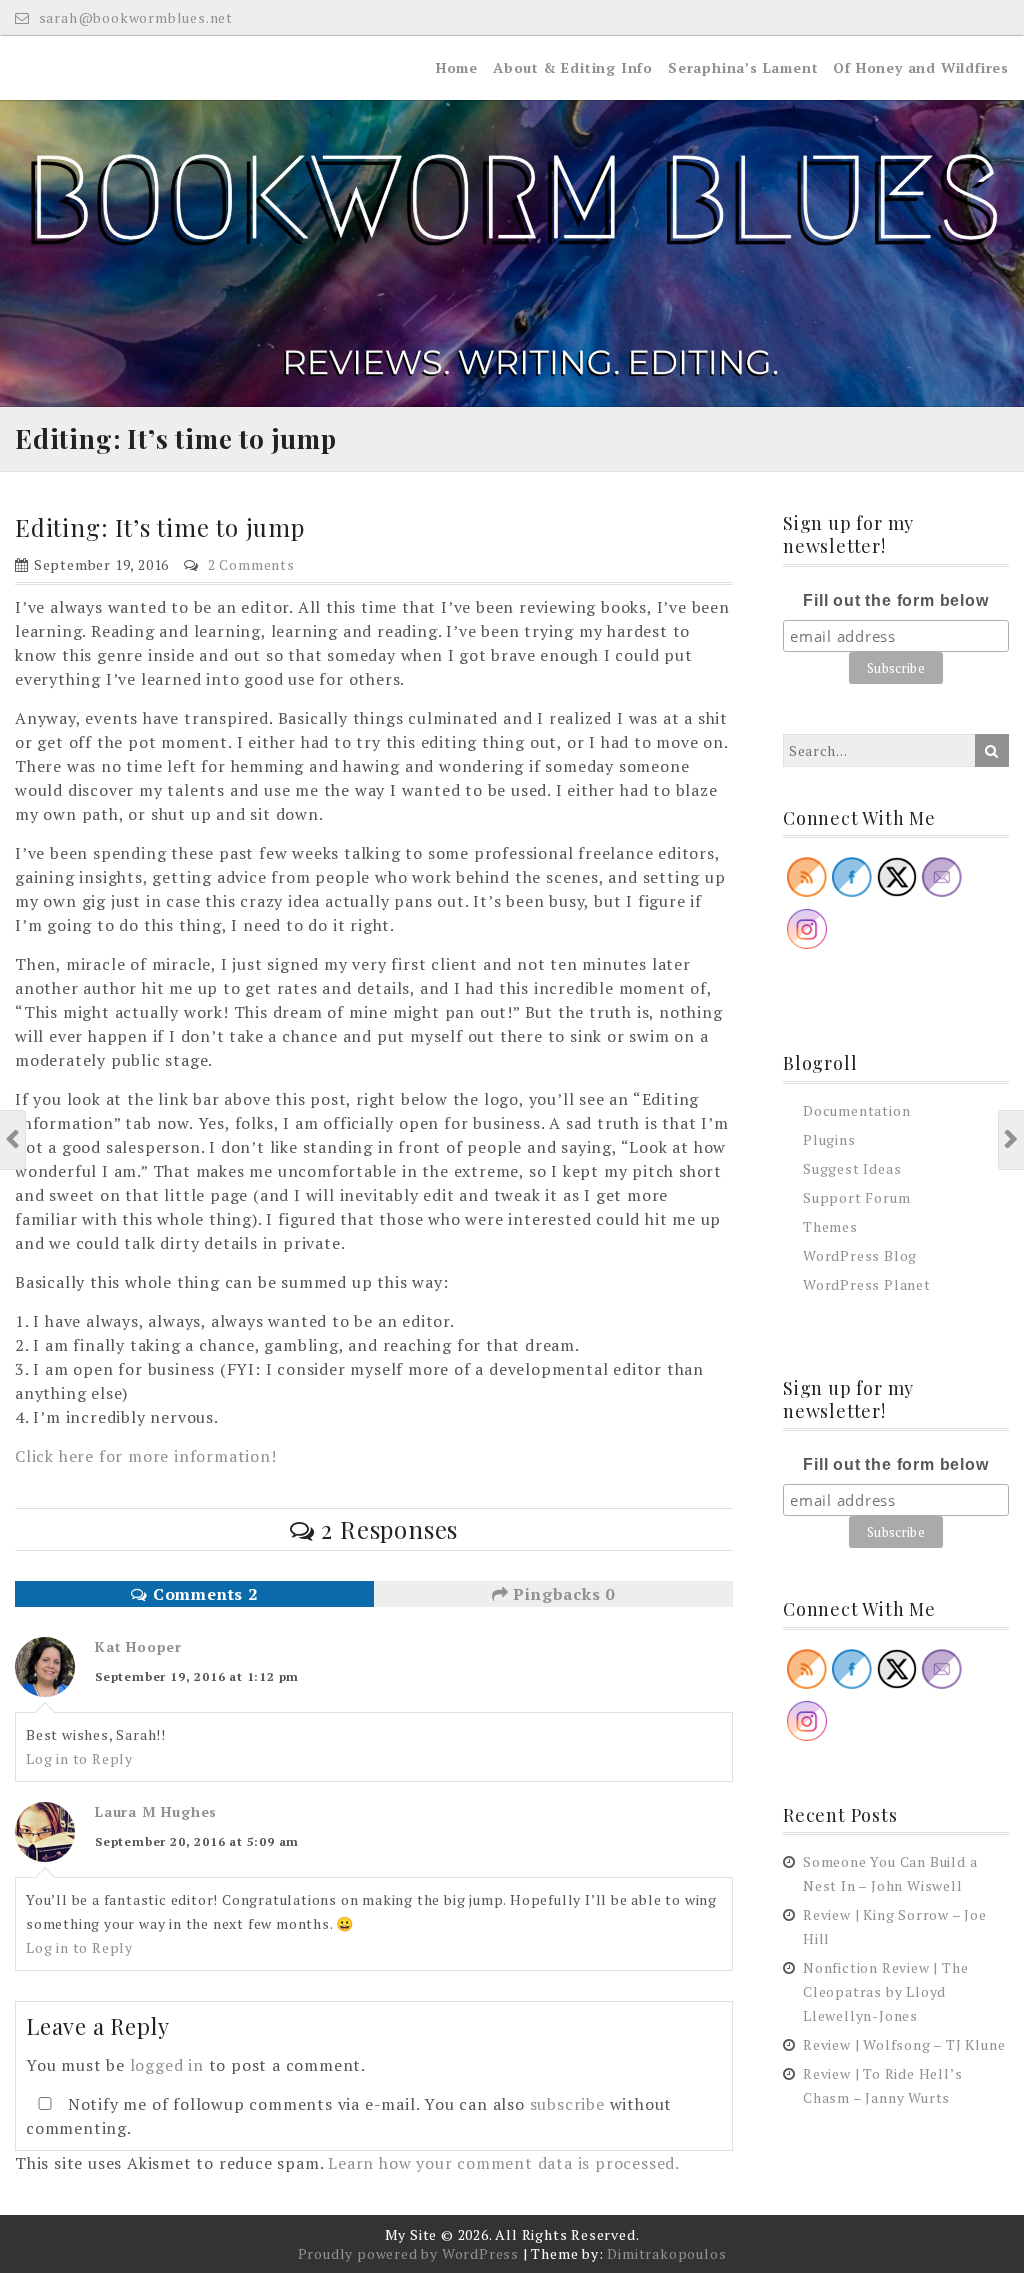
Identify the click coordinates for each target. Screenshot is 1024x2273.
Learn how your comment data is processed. (504, 2163)
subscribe (567, 2104)
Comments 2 (203, 1594)
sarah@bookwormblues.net (134, 17)
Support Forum (856, 1197)
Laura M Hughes (156, 1811)
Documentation (856, 1110)
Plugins (829, 1139)
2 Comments (251, 564)
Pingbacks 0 (562, 1594)
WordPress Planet (867, 1284)
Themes (830, 1226)
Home (457, 67)
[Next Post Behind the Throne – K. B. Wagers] (1011, 1140)
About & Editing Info (573, 67)
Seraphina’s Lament (743, 67)
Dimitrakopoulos (666, 2253)
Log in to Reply (79, 1758)
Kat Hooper (138, 1646)
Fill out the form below (895, 600)
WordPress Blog (860, 1255)
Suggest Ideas (852, 1168)
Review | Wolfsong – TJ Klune (904, 2044)
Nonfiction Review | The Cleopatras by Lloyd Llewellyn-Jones (885, 1991)
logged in (167, 2065)
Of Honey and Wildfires (921, 67)
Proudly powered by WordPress (408, 2253)
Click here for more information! (146, 1456)
